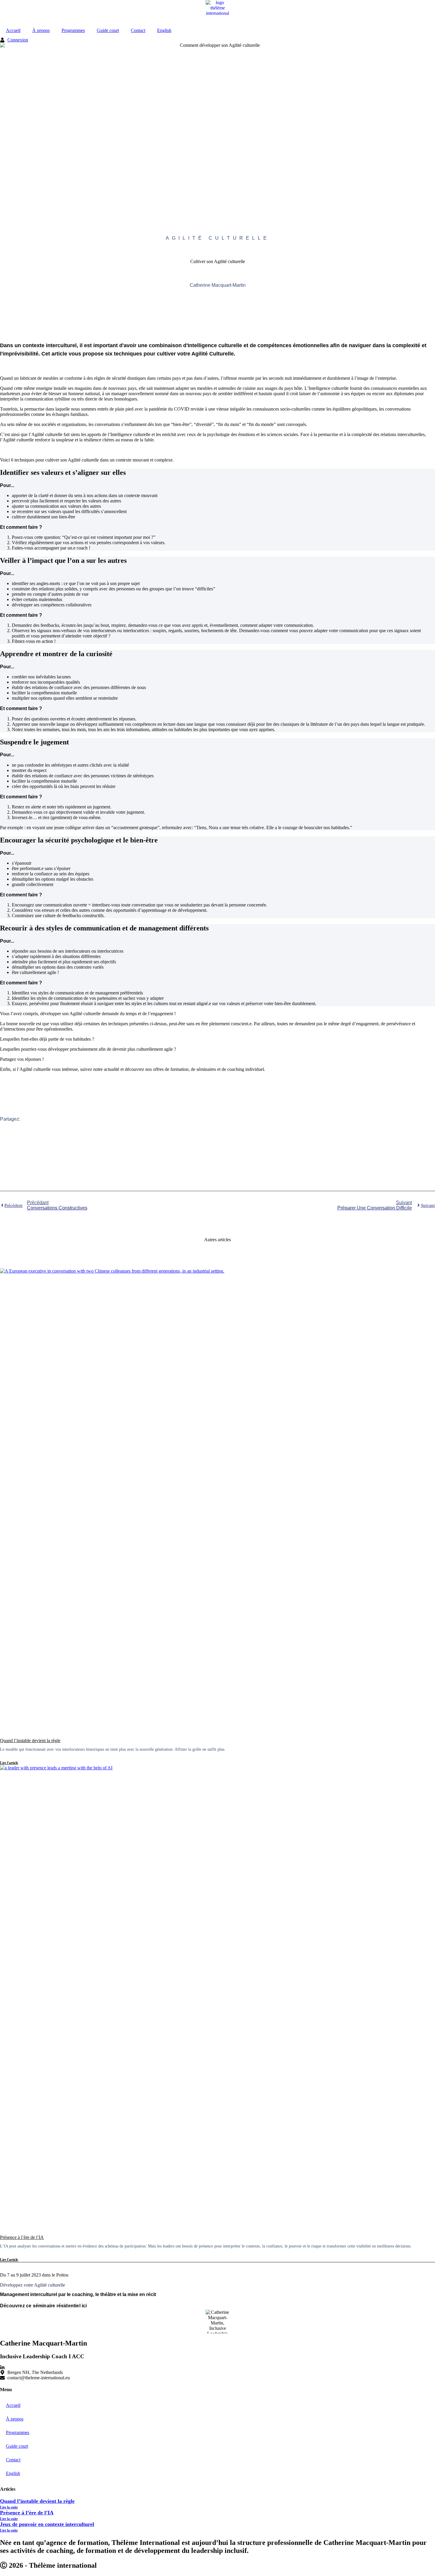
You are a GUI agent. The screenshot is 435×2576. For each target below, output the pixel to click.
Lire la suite (9, 2507)
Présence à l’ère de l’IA (22, 2237)
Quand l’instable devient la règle (30, 1740)
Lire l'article (9, 1763)
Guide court (108, 30)
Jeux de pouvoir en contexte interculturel (47, 2524)
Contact (138, 30)
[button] (217, 1144)
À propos (41, 30)
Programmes (73, 30)
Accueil (13, 30)
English (164, 30)
